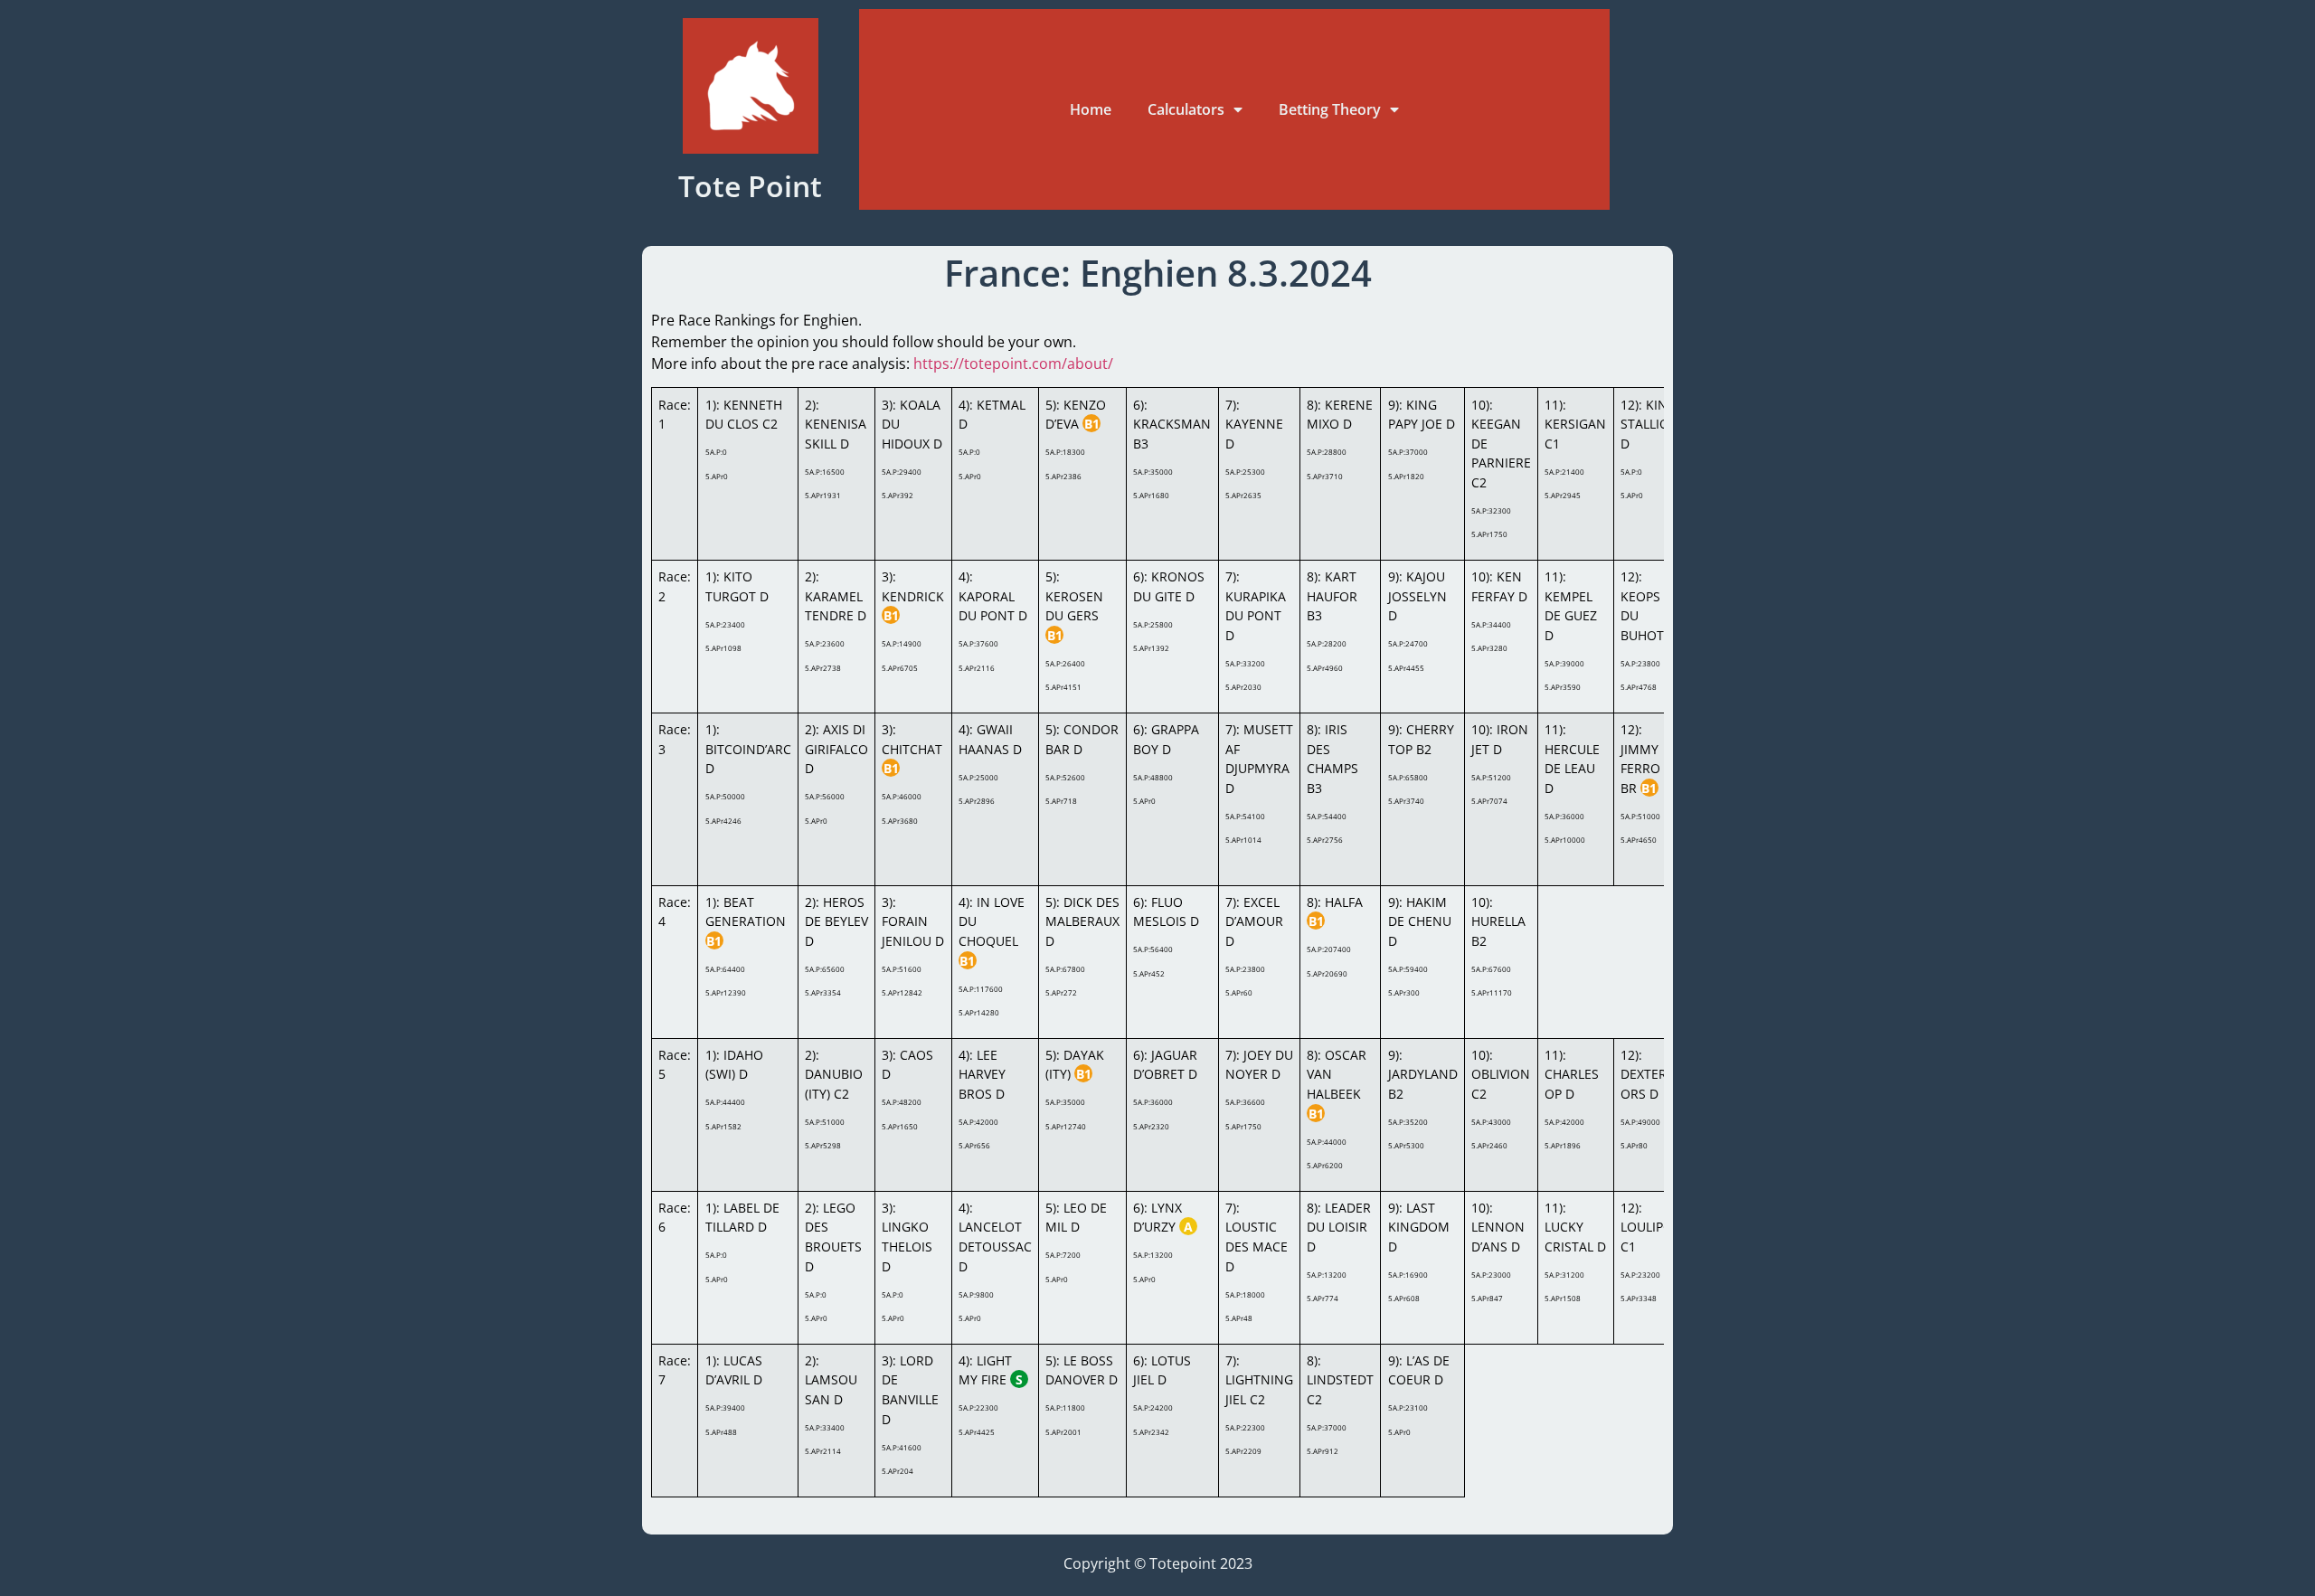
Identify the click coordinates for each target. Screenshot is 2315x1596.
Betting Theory (1330, 109)
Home (1091, 109)
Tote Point (750, 186)
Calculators (1186, 109)
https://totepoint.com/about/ (1013, 364)
